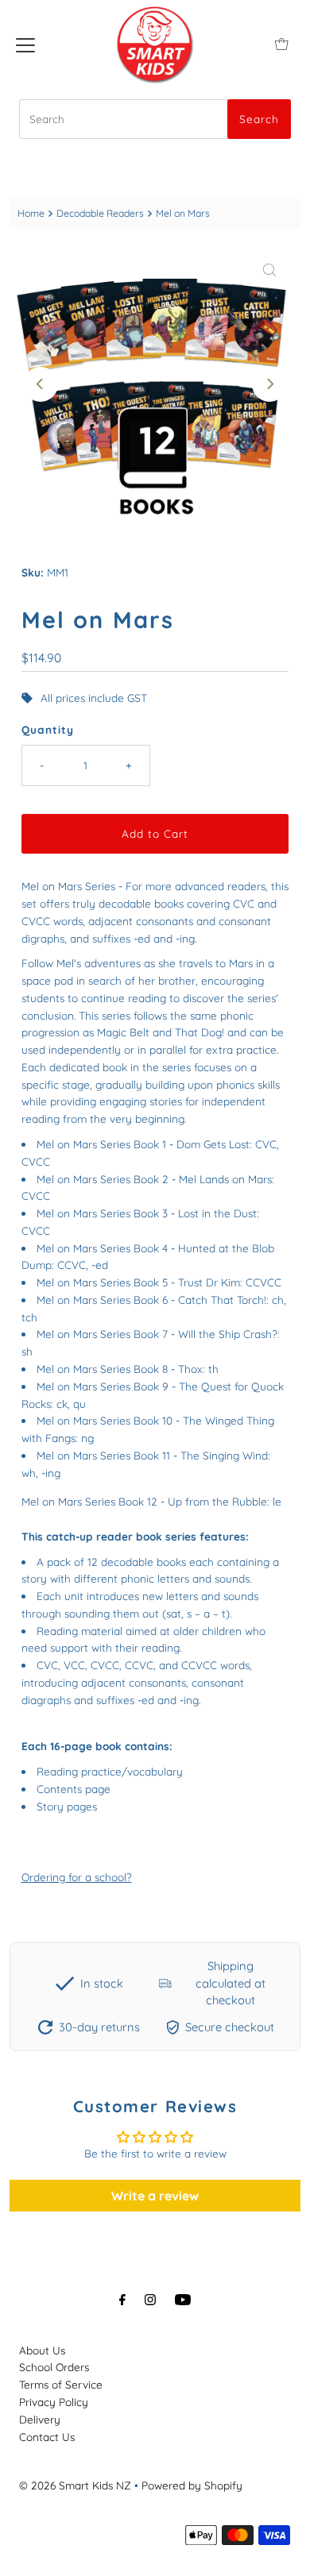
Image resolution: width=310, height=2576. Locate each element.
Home (31, 213)
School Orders (54, 2367)
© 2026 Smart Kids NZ (75, 2485)
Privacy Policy (54, 2402)
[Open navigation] (25, 44)
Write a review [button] (155, 2196)
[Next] (269, 384)
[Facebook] (122, 2300)
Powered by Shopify (192, 2485)
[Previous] (41, 384)
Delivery (40, 2419)
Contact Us (47, 2437)
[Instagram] (150, 2300)
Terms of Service (61, 2384)
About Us (42, 2350)
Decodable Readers (100, 213)
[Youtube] (183, 2300)
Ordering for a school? (77, 1877)
